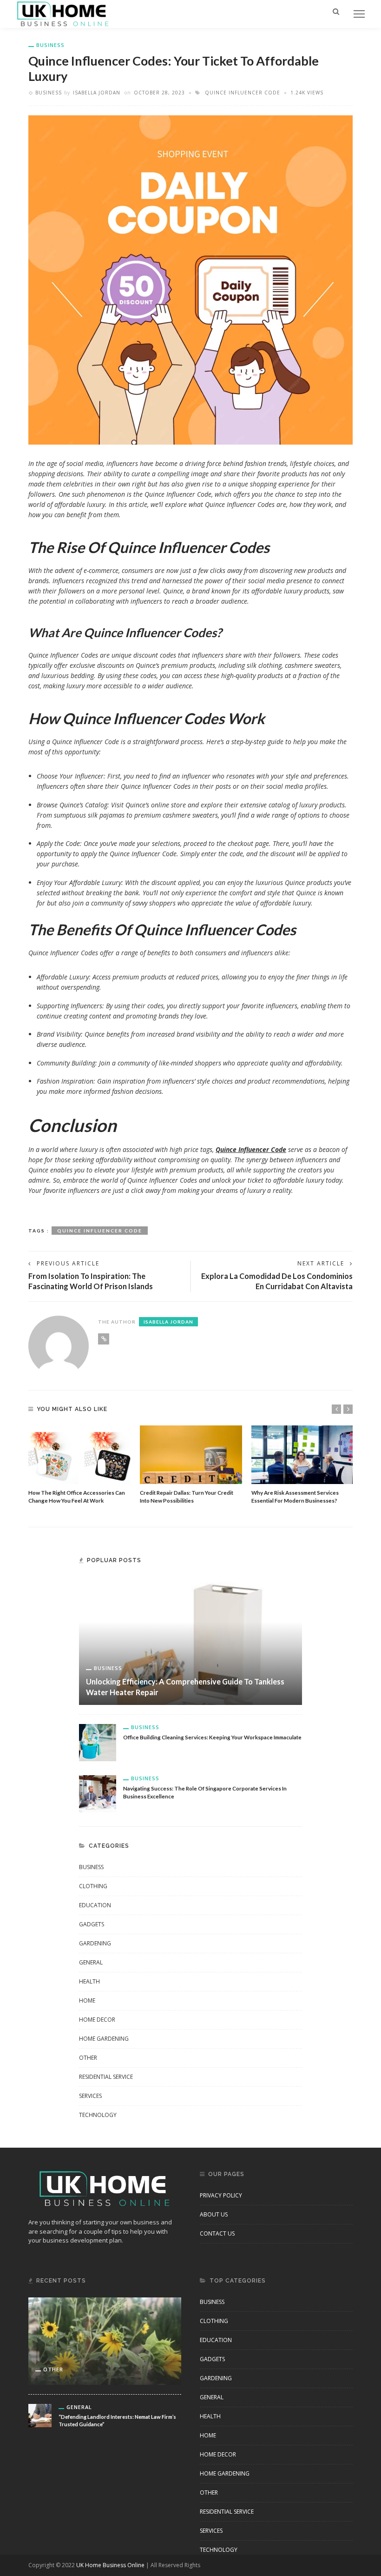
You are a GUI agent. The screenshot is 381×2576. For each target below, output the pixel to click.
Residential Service (106, 2077)
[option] (79, 1465)
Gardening (95, 1943)
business (50, 45)
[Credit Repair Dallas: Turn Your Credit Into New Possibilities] (191, 1455)
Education (95, 1905)
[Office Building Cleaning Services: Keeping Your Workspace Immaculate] (98, 1741)
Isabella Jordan (97, 93)
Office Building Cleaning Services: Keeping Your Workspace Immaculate (212, 1737)
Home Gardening (104, 2039)
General (91, 1962)
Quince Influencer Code (243, 93)
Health (89, 1981)
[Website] (104, 1339)
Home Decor (97, 2020)
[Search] (336, 11)
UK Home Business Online (110, 2565)
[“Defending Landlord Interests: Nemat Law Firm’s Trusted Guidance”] (40, 2414)
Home (87, 2000)
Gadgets (92, 1924)
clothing (93, 1886)
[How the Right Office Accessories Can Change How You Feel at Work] (79, 1455)
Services (90, 2096)
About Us (214, 2214)
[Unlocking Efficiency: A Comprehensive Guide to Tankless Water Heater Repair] (190, 1640)
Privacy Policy (221, 2195)
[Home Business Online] (63, 13)
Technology (98, 2115)
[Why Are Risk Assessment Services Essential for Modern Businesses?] (302, 1455)
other (88, 2058)
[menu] (359, 14)
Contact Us (217, 2233)
